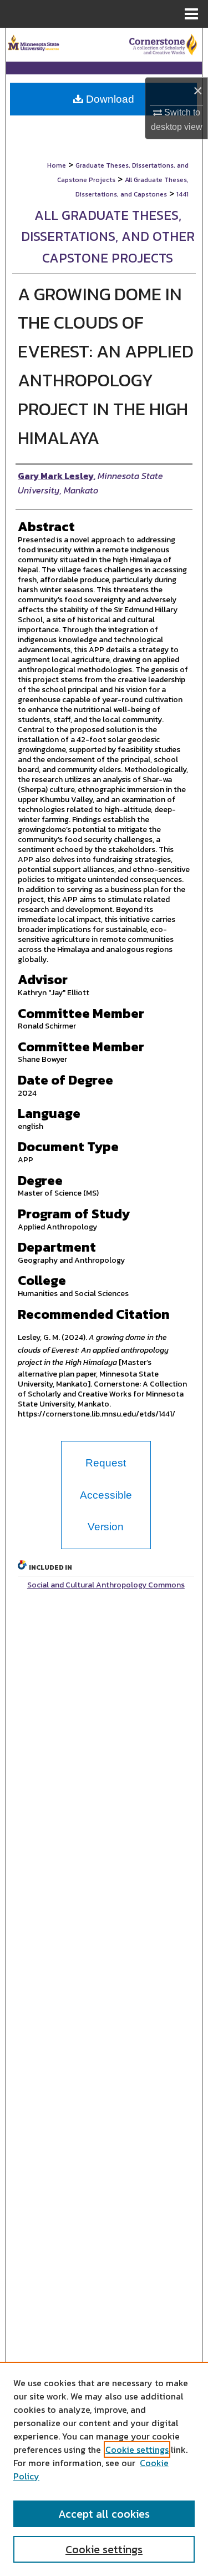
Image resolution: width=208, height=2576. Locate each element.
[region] (104, 2469)
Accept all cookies (104, 2514)
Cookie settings (137, 2449)
